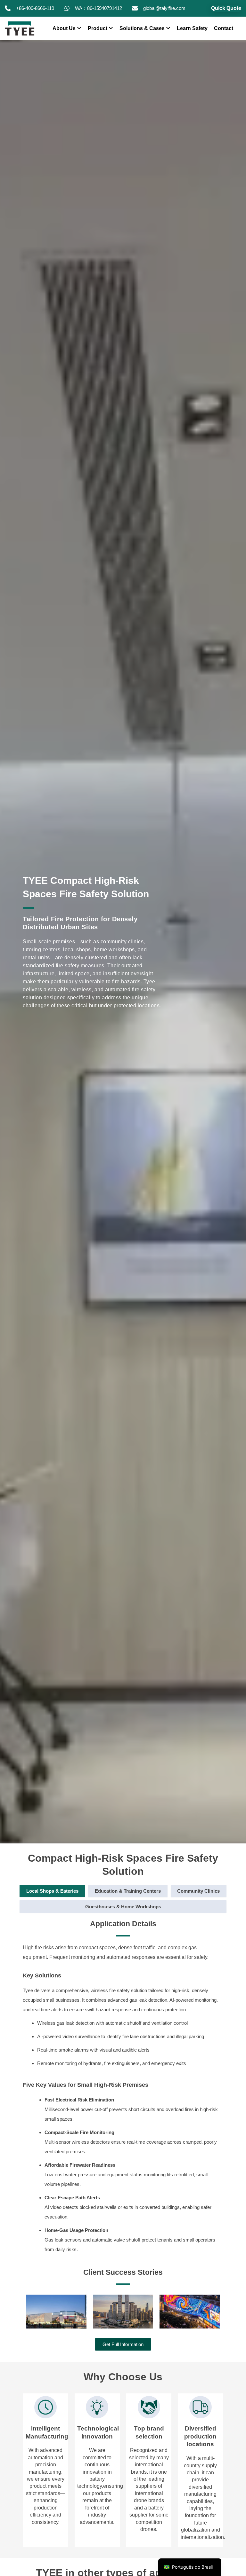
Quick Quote (226, 8)
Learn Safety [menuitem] (192, 28)
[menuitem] (67, 28)
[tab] (52, 1891)
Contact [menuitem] (224, 28)
